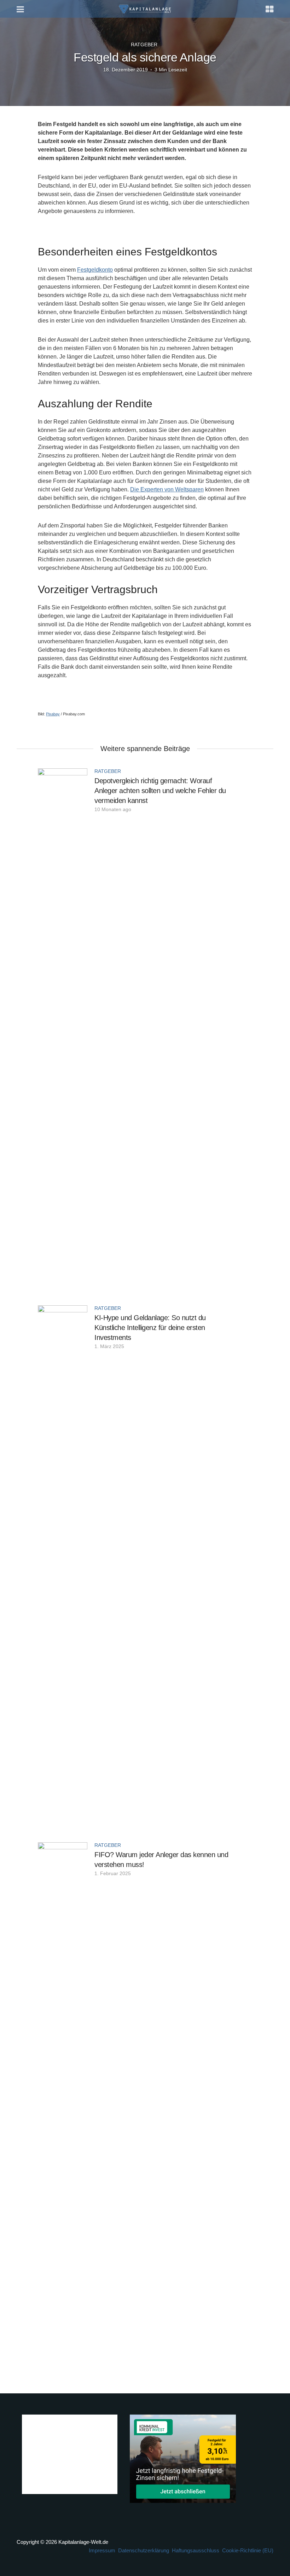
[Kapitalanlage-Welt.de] (145, 8)
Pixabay (53, 714)
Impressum (102, 2550)
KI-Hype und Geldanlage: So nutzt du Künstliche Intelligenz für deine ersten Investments (150, 1328)
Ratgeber (144, 45)
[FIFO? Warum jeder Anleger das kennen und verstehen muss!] (63, 2107)
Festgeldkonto (95, 270)
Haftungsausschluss (196, 2550)
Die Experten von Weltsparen (167, 489)
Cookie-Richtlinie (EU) (248, 2550)
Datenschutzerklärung (144, 2550)
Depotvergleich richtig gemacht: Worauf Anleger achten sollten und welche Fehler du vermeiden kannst (160, 791)
